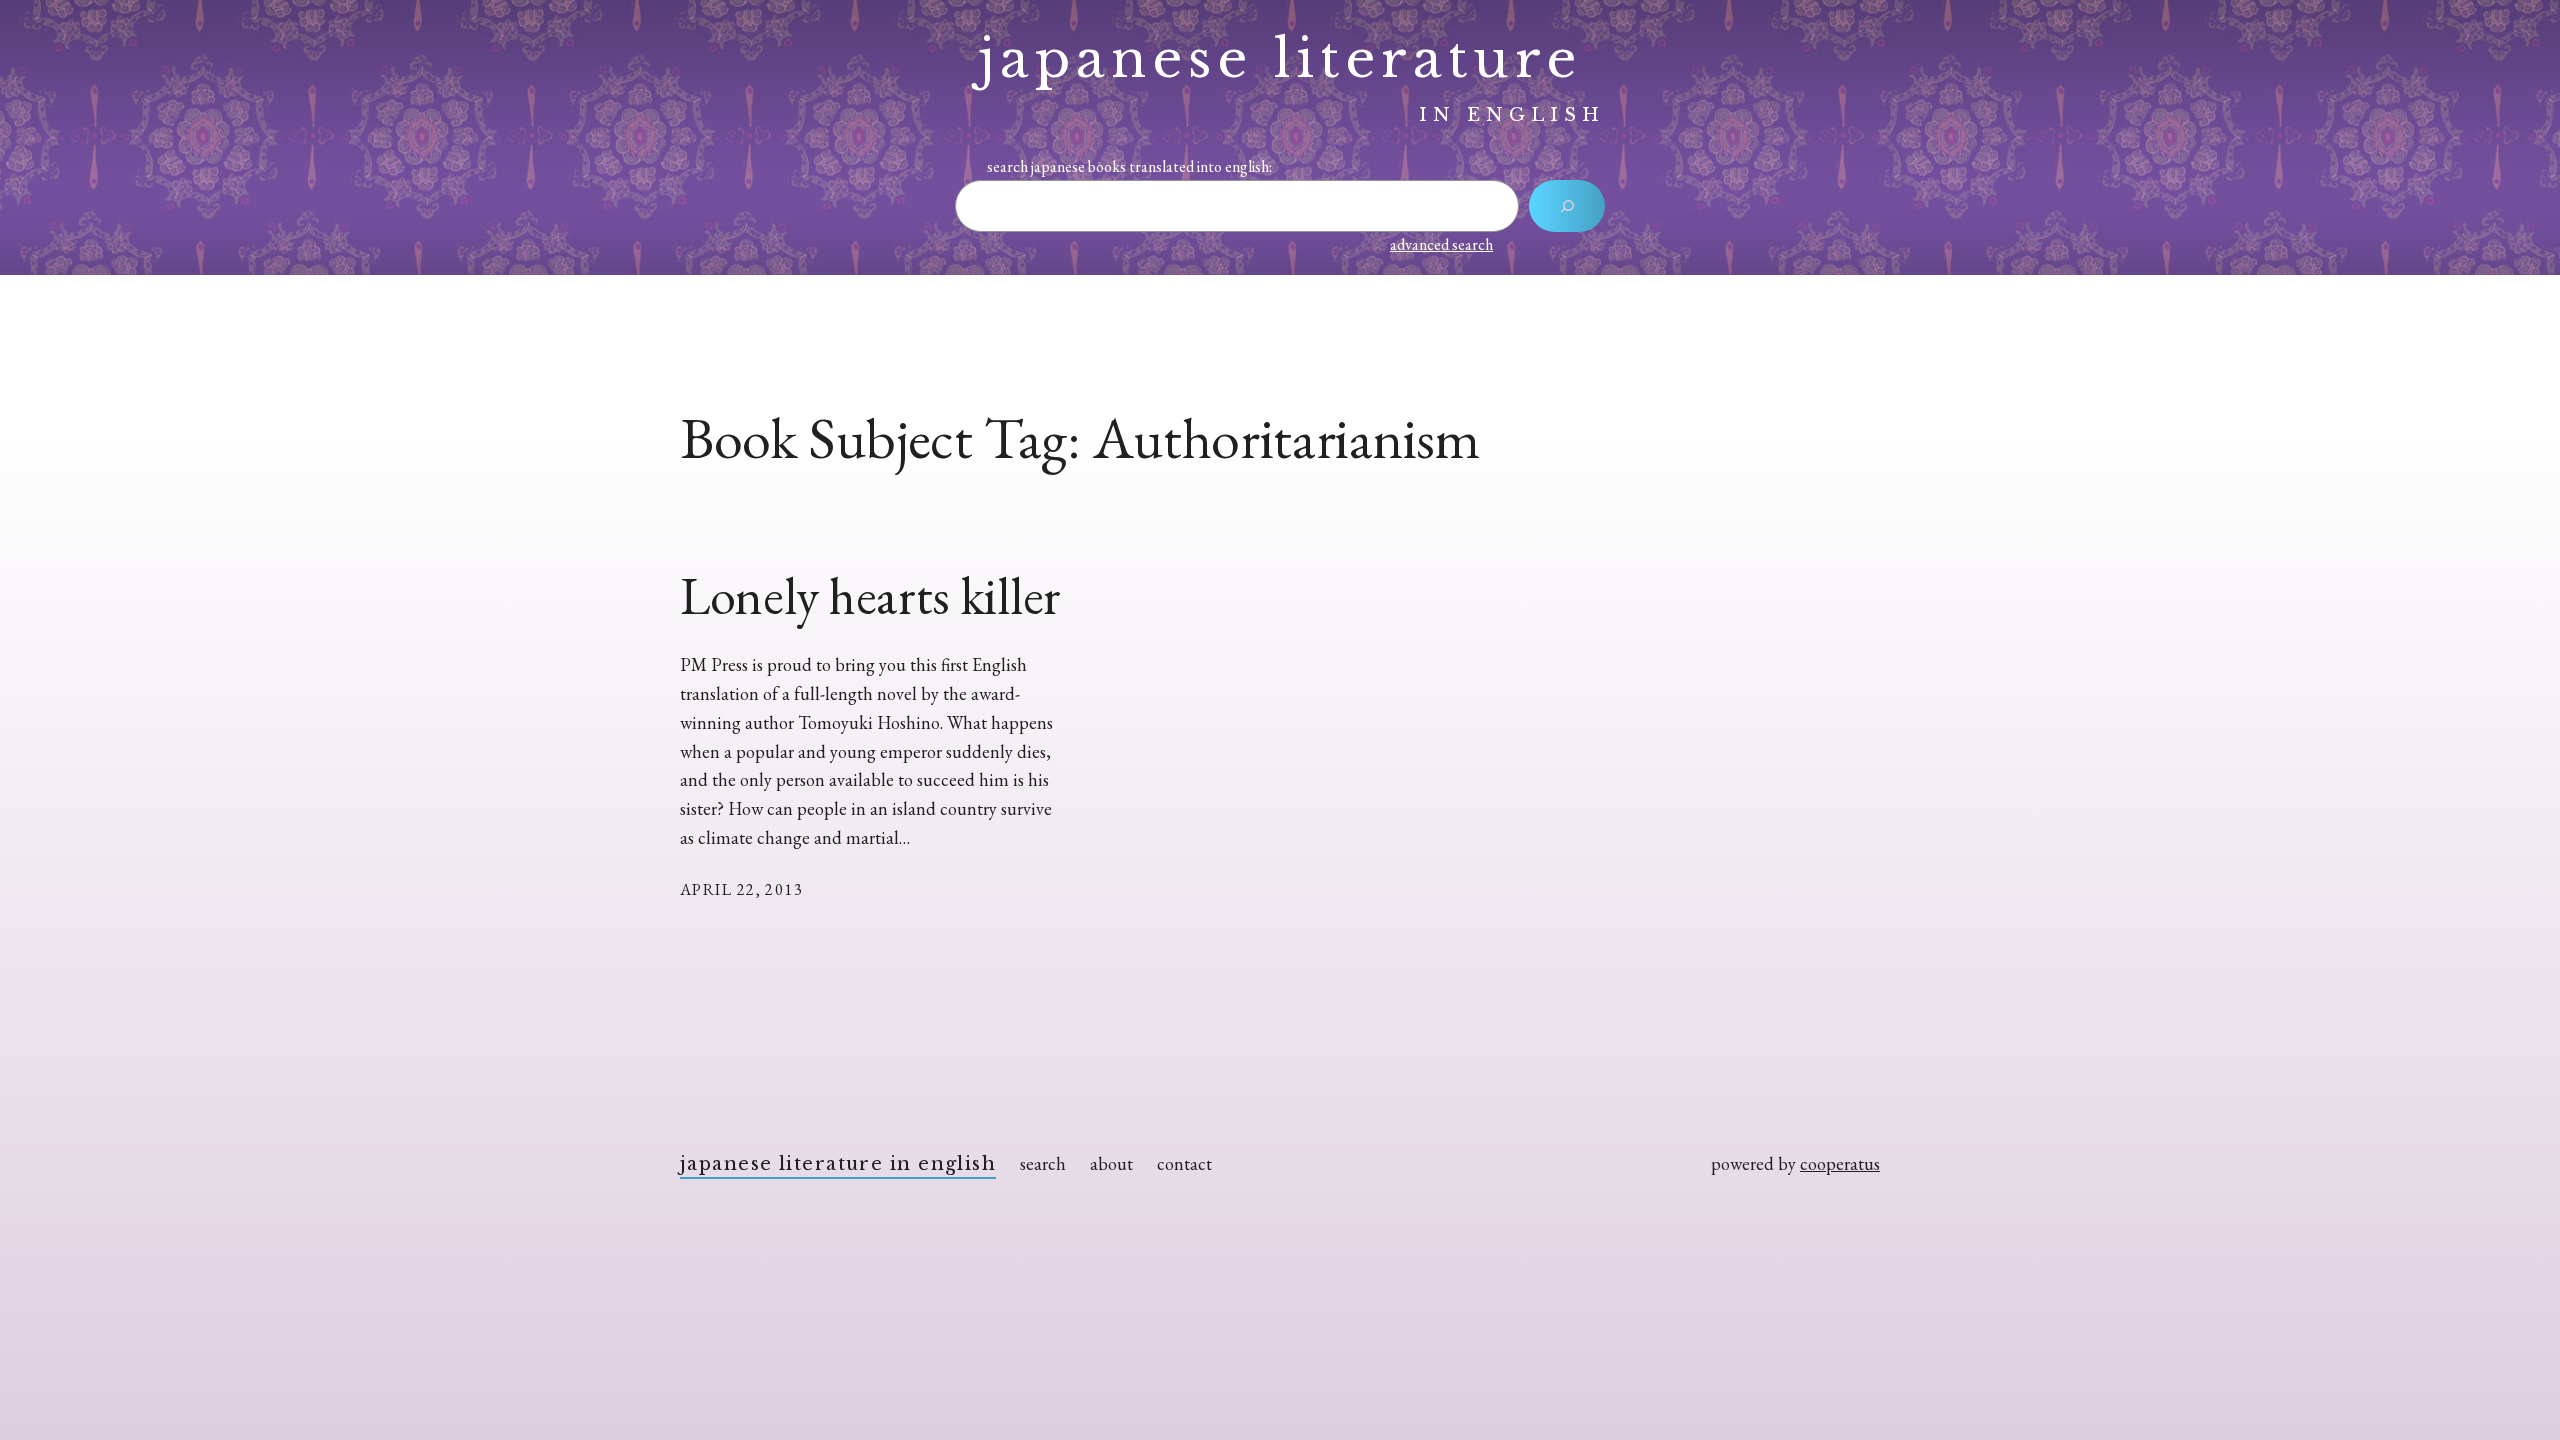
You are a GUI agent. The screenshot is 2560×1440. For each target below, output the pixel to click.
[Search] (1567, 206)
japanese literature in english (838, 1164)
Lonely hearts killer (870, 596)
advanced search (1441, 244)
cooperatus (1840, 1163)
